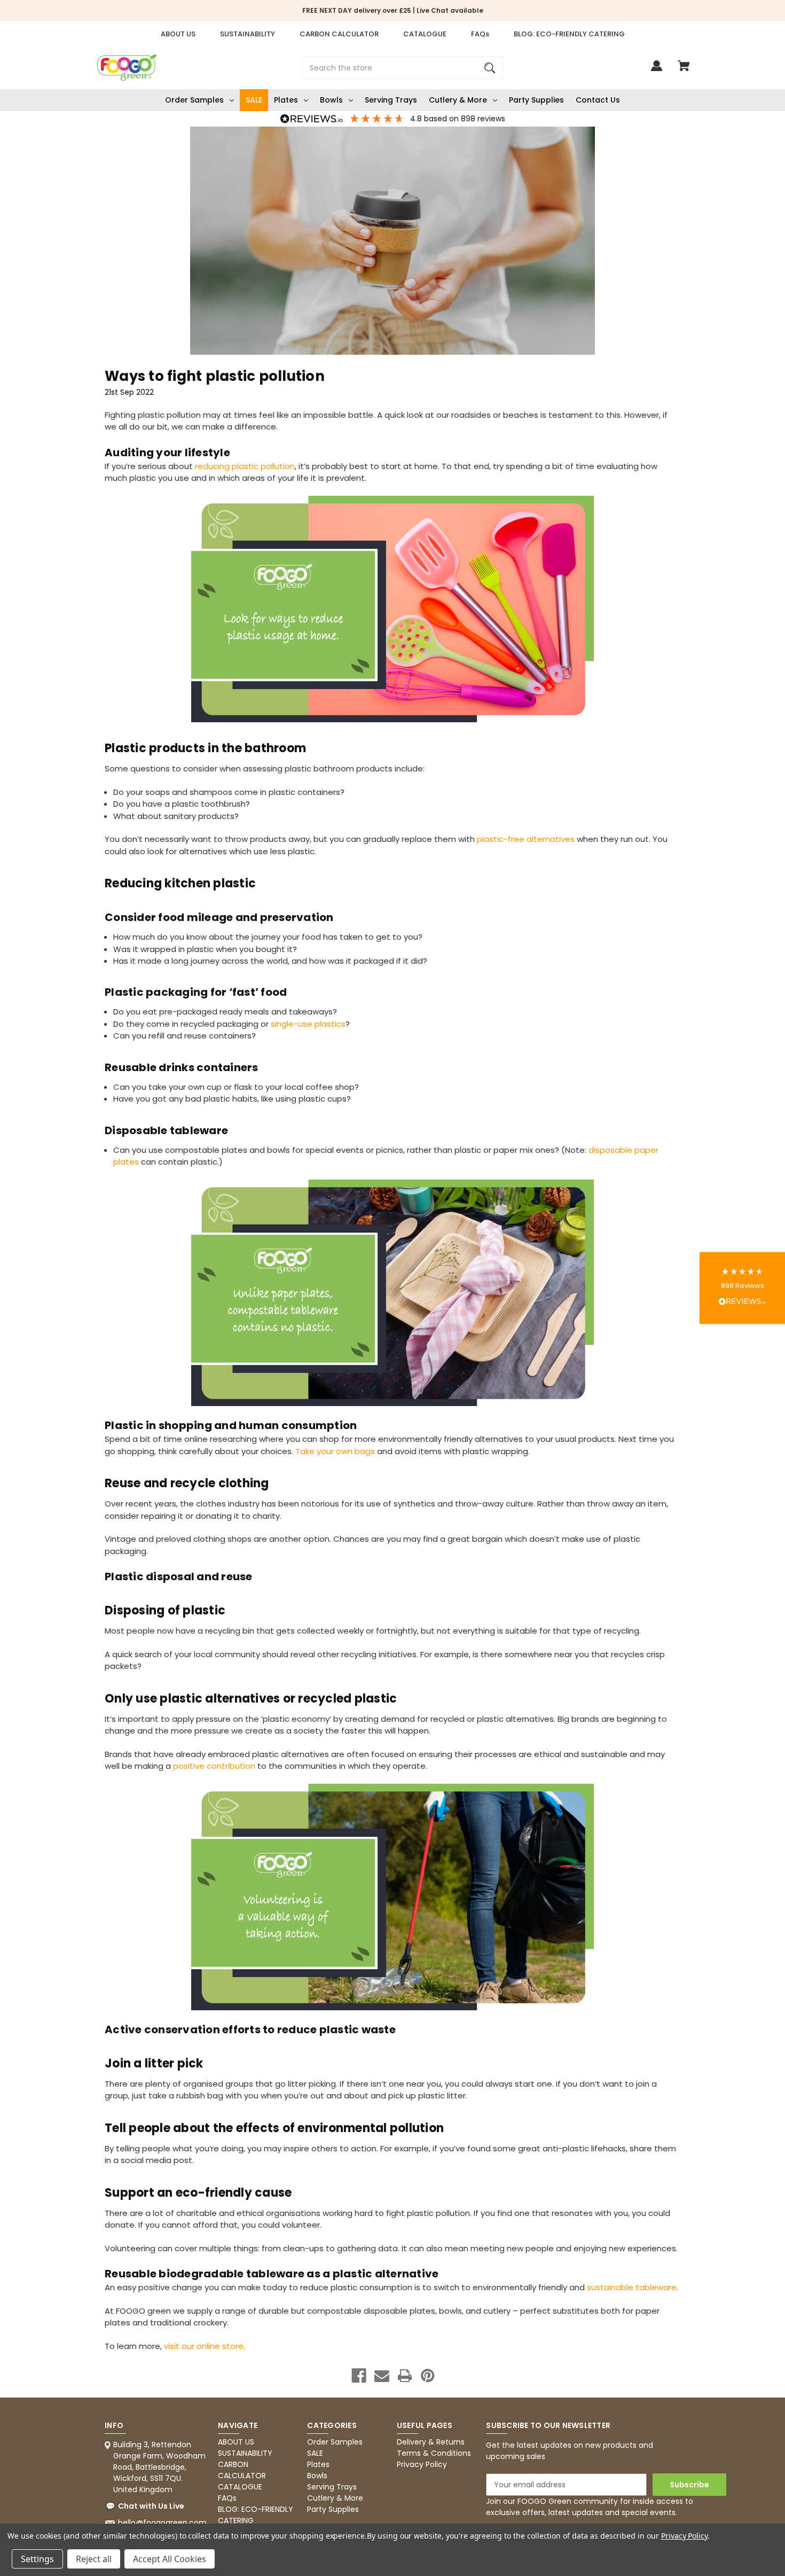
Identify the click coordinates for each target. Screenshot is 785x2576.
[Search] (490, 68)
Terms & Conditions (434, 2453)
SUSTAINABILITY (248, 34)
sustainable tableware (632, 2287)
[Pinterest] (428, 2376)
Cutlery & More (458, 100)
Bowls (331, 100)
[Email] (382, 2376)
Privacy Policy (422, 2464)
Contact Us (598, 100)
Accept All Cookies (170, 2559)
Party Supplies (536, 100)
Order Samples (194, 100)
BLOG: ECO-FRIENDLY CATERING (569, 34)
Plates (286, 100)
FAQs (480, 34)
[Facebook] (359, 2376)
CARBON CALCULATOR (339, 34)
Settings (37, 2559)
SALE (254, 100)
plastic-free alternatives (526, 839)
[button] (742, 1288)
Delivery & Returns (431, 2442)
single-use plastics (308, 1024)
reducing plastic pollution (245, 466)
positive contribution (214, 1766)
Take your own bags (335, 1451)
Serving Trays (391, 100)
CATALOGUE (425, 34)
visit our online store (204, 2346)
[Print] (405, 2376)
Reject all (94, 2559)
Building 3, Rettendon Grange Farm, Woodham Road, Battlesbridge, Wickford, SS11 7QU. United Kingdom (159, 2467)
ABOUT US (178, 34)
